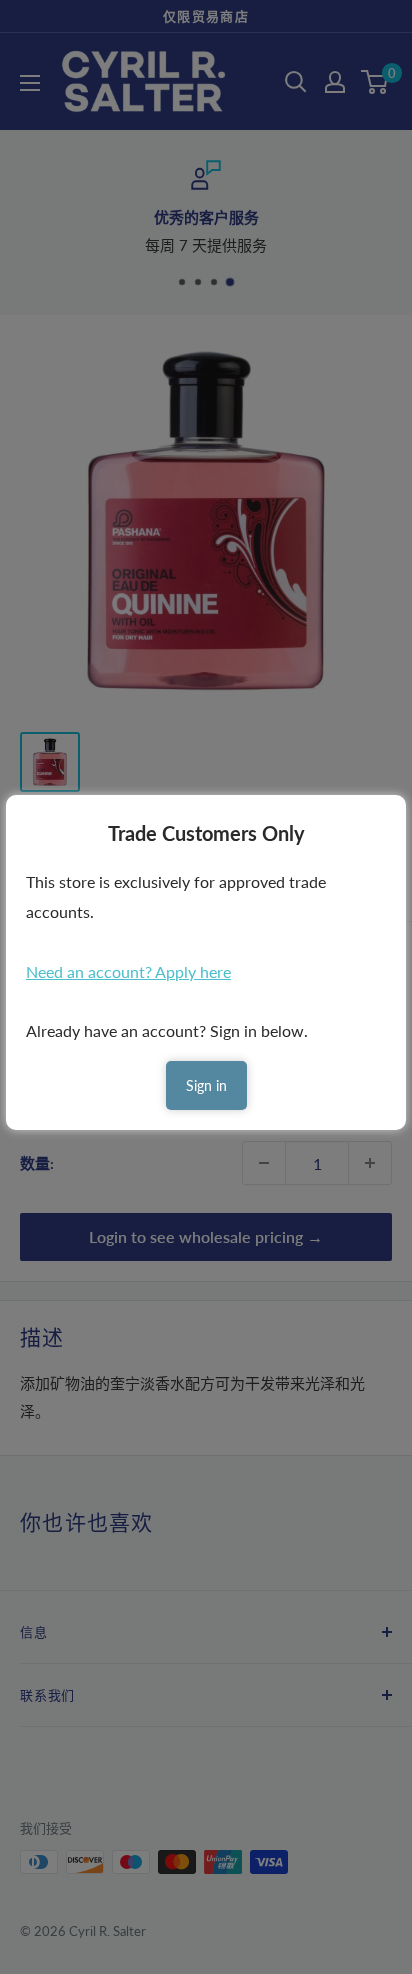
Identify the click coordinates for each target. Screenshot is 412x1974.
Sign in (206, 1085)
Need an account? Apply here (128, 971)
